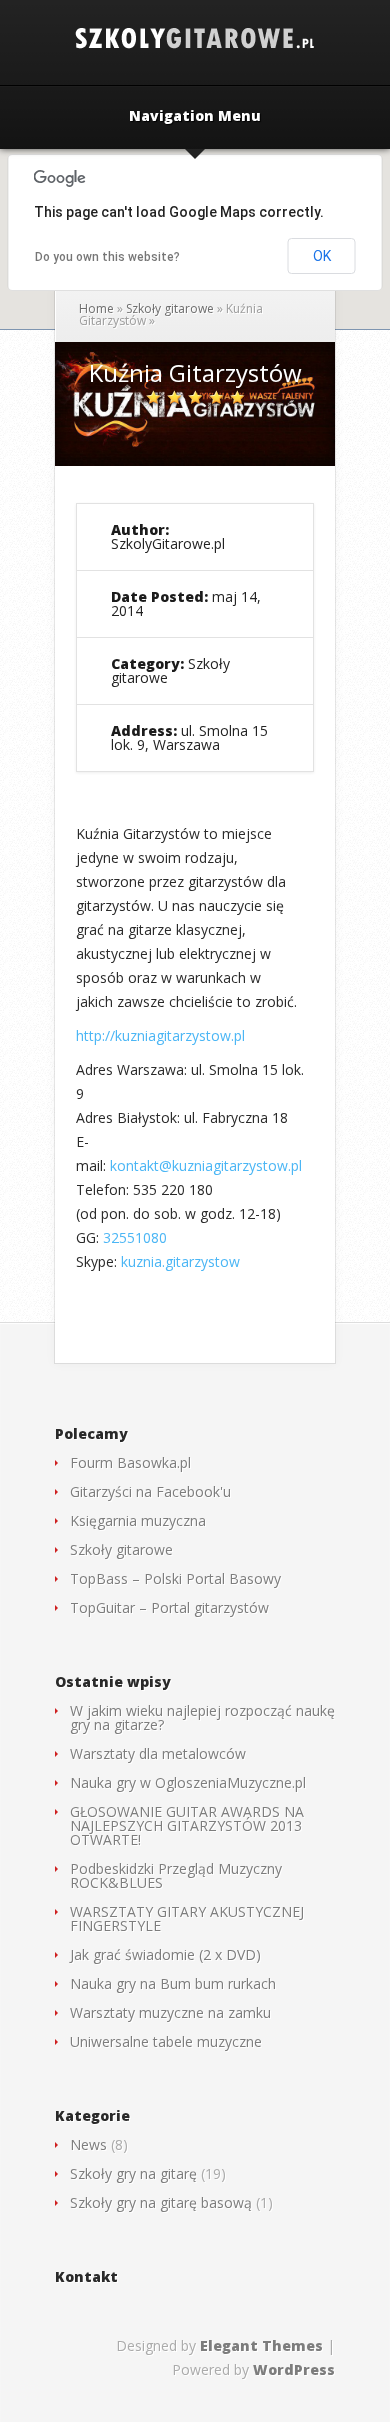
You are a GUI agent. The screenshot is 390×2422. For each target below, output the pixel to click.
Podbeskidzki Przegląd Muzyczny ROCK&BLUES (176, 1875)
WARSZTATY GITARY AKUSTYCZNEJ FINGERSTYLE (187, 1918)
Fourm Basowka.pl (130, 1462)
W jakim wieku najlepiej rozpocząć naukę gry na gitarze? (202, 1717)
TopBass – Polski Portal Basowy (175, 1578)
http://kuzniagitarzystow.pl (160, 1035)
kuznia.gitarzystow (180, 1261)
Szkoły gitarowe (170, 308)
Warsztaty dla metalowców (158, 1753)
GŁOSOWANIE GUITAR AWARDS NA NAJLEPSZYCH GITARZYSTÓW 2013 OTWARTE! (187, 1825)
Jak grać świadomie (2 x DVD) (165, 1954)
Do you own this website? (107, 257)
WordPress (294, 2369)
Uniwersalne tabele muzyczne (166, 2041)
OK (322, 256)
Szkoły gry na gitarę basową (161, 2202)
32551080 (135, 1237)
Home (96, 308)
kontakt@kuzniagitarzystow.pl (206, 1165)
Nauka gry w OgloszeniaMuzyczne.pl (188, 1782)
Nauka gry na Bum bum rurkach (173, 1983)
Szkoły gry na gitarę (133, 2173)
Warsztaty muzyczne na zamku (170, 2012)
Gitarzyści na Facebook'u (150, 1491)
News (88, 2144)
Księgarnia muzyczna (138, 1520)
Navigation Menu (195, 117)
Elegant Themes (261, 2345)
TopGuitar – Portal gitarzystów (169, 1607)
